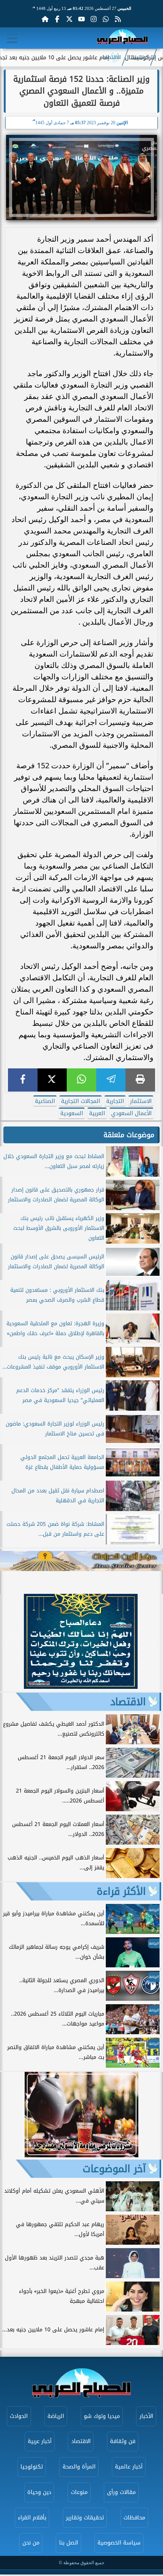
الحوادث (19, 2416)
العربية (97, 1113)
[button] (9, 1643)
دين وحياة (39, 2492)
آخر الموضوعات (114, 2169)
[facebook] (23, 1080)
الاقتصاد (112, 57)
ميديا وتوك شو (102, 2416)
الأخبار (146, 2416)
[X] (52, 1080)
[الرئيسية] (45, 19)
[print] (140, 1080)
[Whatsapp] (106, 19)
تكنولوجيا (32, 2467)
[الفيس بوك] (57, 19)
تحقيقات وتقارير (85, 2518)
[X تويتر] (69, 19)
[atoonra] (81, 1561)
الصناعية (45, 1101)
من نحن (31, 2543)
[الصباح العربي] (122, 38)
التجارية (115, 1101)
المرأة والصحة (79, 2467)
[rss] (118, 19)
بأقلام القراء (32, 2518)
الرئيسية (140, 57)
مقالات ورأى (121, 2492)
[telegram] (111, 1080)
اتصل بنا (69, 2543)
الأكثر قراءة (121, 1891)
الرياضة (56, 2416)
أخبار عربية (40, 2441)
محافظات (134, 2518)
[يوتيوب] (81, 19)
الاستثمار (141, 1101)
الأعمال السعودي (131, 1113)
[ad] (81, 1687)
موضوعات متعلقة (129, 1135)
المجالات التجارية (81, 1101)
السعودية (72, 1113)
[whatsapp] (81, 1080)
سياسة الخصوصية (119, 2543)
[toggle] (12, 38)
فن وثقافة (123, 2441)
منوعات (79, 2492)
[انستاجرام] (94, 19)
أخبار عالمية (129, 2467)
